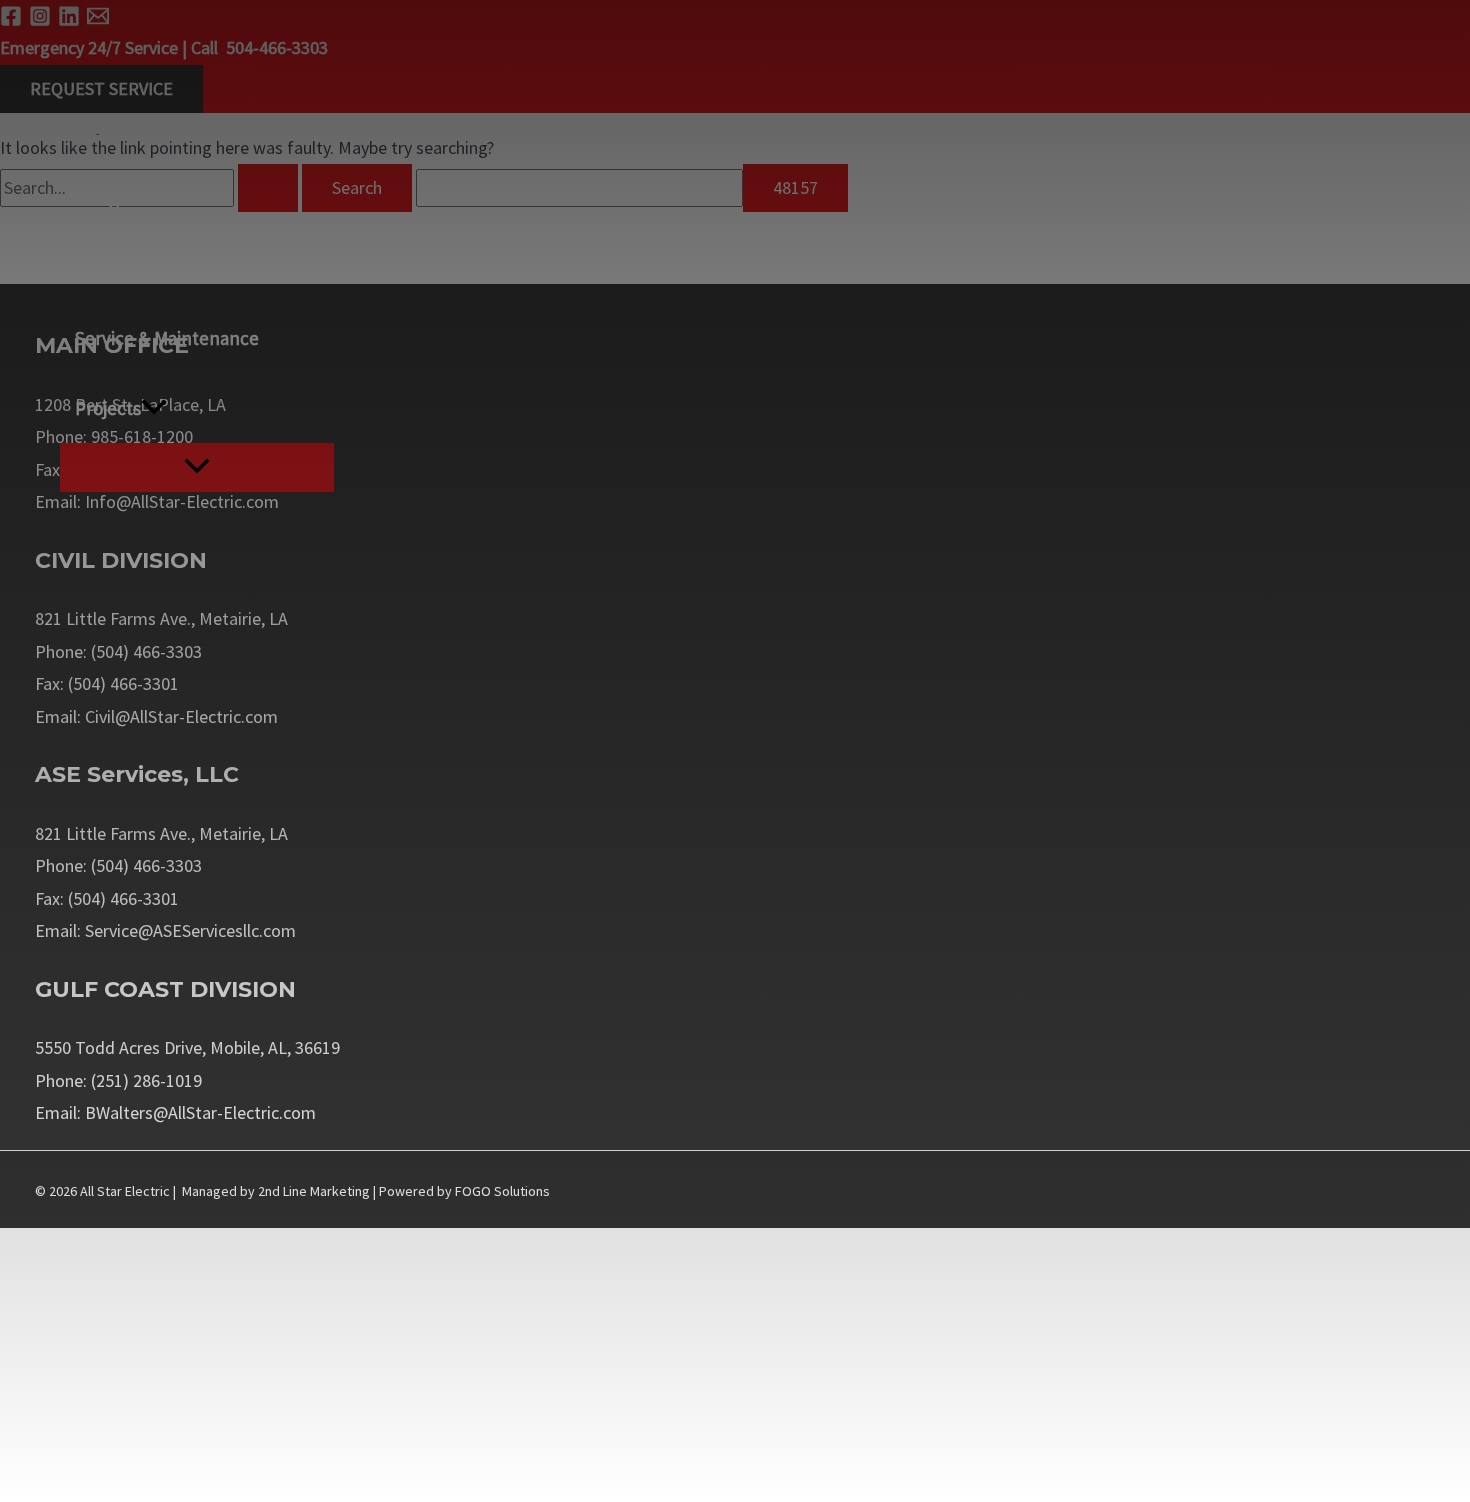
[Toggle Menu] (197, 467)
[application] (154, 408)
